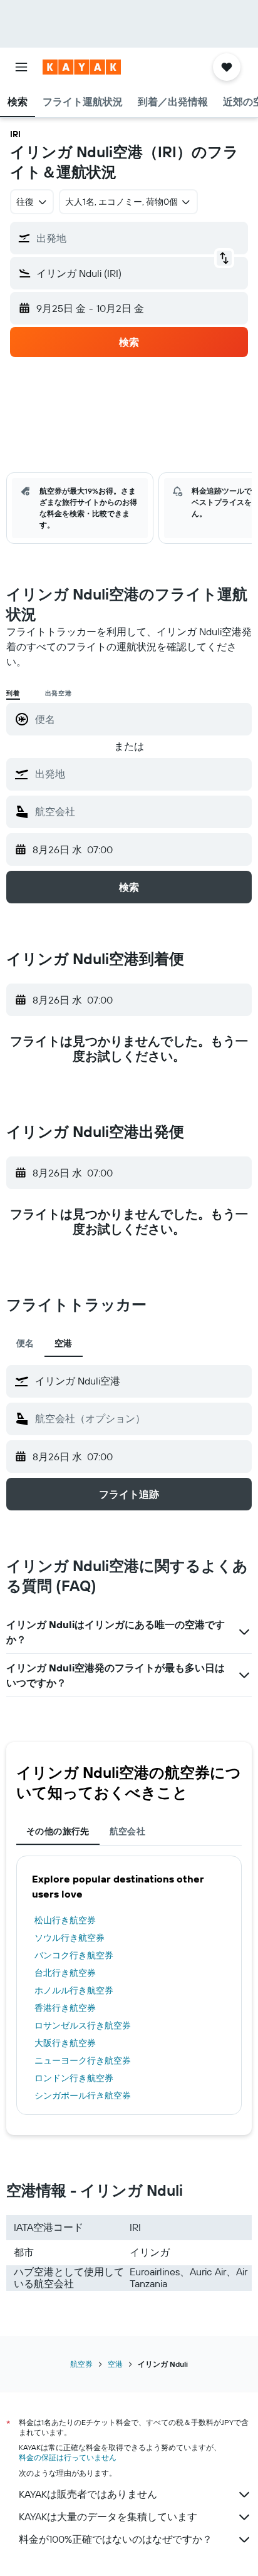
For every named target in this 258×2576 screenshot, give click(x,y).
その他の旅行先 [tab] (58, 1831)
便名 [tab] (25, 1343)
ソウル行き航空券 (70, 1938)
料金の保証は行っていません (68, 2457)
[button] (21, 67)
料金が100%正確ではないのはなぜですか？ (116, 2539)
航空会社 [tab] (128, 1831)
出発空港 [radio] (59, 693)
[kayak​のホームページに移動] (82, 67)
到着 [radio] (13, 693)
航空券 (81, 2364)
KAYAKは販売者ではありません (88, 2494)
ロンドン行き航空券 (74, 2078)
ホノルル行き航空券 (74, 1990)
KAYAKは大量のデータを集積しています (108, 2516)
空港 (115, 2364)
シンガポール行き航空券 (83, 2096)
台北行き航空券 (65, 1973)
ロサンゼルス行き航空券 (83, 2025)
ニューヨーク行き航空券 (83, 2060)
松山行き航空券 (65, 1920)
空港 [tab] (64, 1343)
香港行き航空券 (65, 2008)
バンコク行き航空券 (74, 1955)
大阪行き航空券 (65, 2043)
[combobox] (140, 774)
